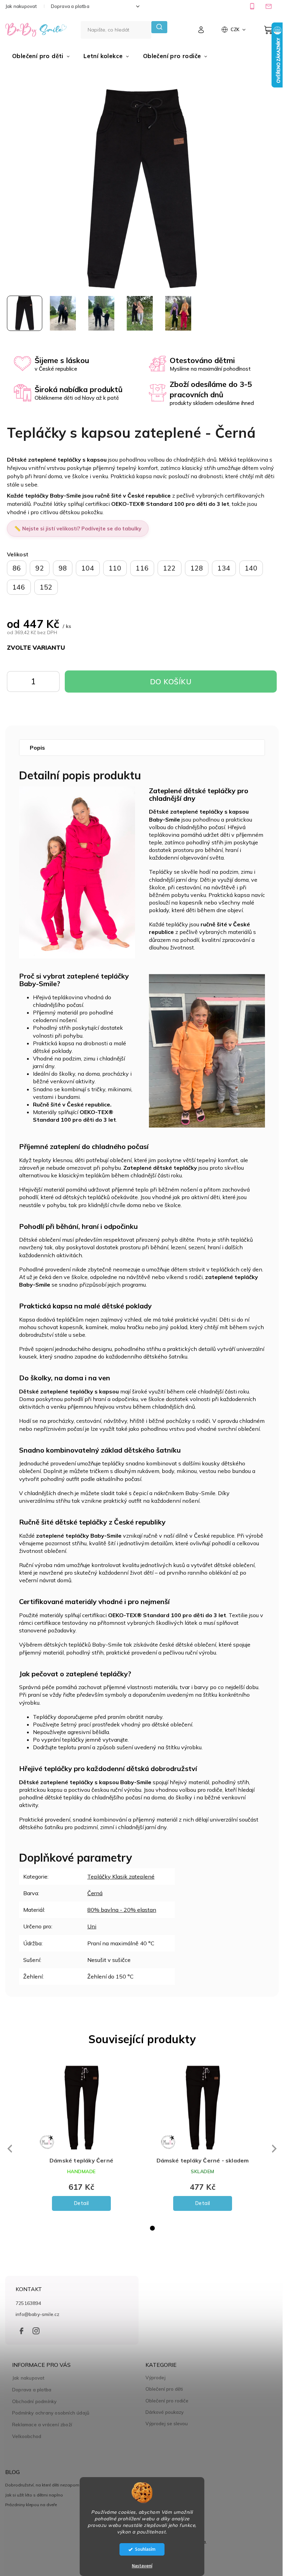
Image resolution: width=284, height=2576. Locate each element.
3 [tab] (140, 2230)
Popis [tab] (37, 744)
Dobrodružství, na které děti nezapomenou (47, 2487)
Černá (95, 1895)
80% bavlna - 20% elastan (122, 1912)
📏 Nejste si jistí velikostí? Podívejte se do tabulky (78, 525)
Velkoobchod (27, 2438)
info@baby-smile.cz (38, 2316)
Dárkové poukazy (162, 2414)
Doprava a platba (70, 6)
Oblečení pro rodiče (165, 2403)
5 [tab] (160, 2230)
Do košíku (49, 683)
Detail (82, 2205)
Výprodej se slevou (164, 2426)
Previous (9, 2151)
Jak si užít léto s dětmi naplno (34, 2497)
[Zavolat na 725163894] (253, 6)
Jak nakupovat (21, 6)
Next (269, 2151)
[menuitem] (41, 56)
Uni (92, 1929)
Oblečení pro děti (162, 2391)
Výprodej (153, 2380)
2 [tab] (129, 2230)
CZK (236, 29)
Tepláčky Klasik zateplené (121, 1879)
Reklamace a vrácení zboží (42, 2426)
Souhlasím (145, 2549)
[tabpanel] (81, 2141)
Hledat (159, 27)
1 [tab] (119, 2230)
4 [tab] (150, 2230)
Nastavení (142, 2566)
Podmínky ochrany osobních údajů (51, 2415)
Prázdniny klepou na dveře (31, 2507)
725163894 (28, 2305)
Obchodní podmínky (34, 2403)
